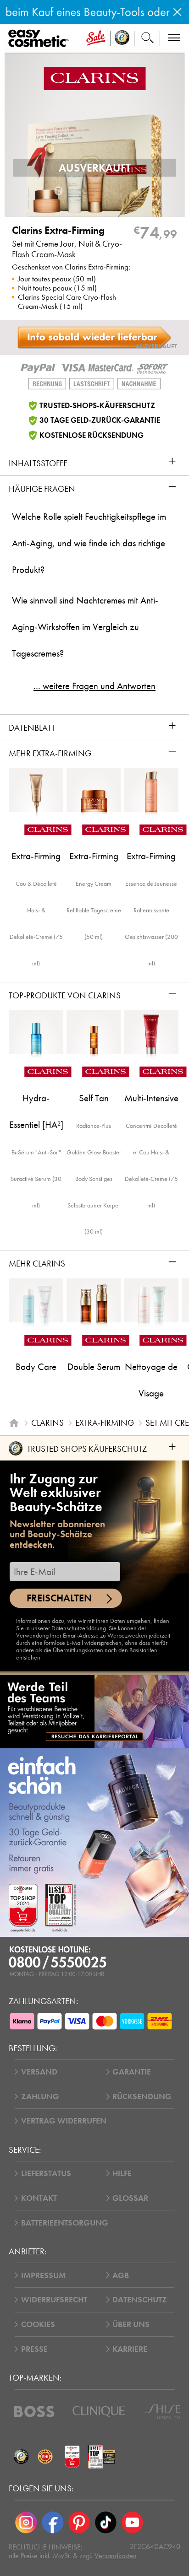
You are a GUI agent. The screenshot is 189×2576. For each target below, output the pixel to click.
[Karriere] (94, 1711)
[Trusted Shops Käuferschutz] (21, 2457)
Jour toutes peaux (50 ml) (57, 279)
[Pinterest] (79, 2522)
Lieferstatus (46, 2173)
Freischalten (59, 1598)
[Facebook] (53, 2522)
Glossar (130, 2198)
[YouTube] (132, 2522)
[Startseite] (14, 1423)
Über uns (131, 2324)
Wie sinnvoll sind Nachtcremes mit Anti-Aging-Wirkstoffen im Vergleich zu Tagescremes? (85, 627)
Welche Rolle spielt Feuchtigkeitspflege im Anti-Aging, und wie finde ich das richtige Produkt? (89, 543)
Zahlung (40, 2096)
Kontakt (39, 2198)
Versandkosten (116, 2556)
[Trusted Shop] (122, 38)
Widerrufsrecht (54, 2300)
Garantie (132, 2072)
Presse (34, 2349)
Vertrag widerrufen (64, 2121)
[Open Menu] (41, 39)
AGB (121, 2275)
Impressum (44, 2275)
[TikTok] (106, 2522)
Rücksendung (142, 2096)
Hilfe (122, 2173)
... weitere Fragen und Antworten (94, 686)
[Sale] (96, 38)
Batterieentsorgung (65, 2223)
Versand (39, 2072)
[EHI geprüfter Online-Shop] (45, 2457)
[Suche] (147, 38)
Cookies (38, 2324)
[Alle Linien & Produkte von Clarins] (95, 78)
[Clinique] (99, 2412)
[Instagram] (26, 2522)
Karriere (130, 2349)
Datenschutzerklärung (79, 1628)
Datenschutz (140, 2300)
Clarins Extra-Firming (58, 231)
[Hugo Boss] (34, 2412)
